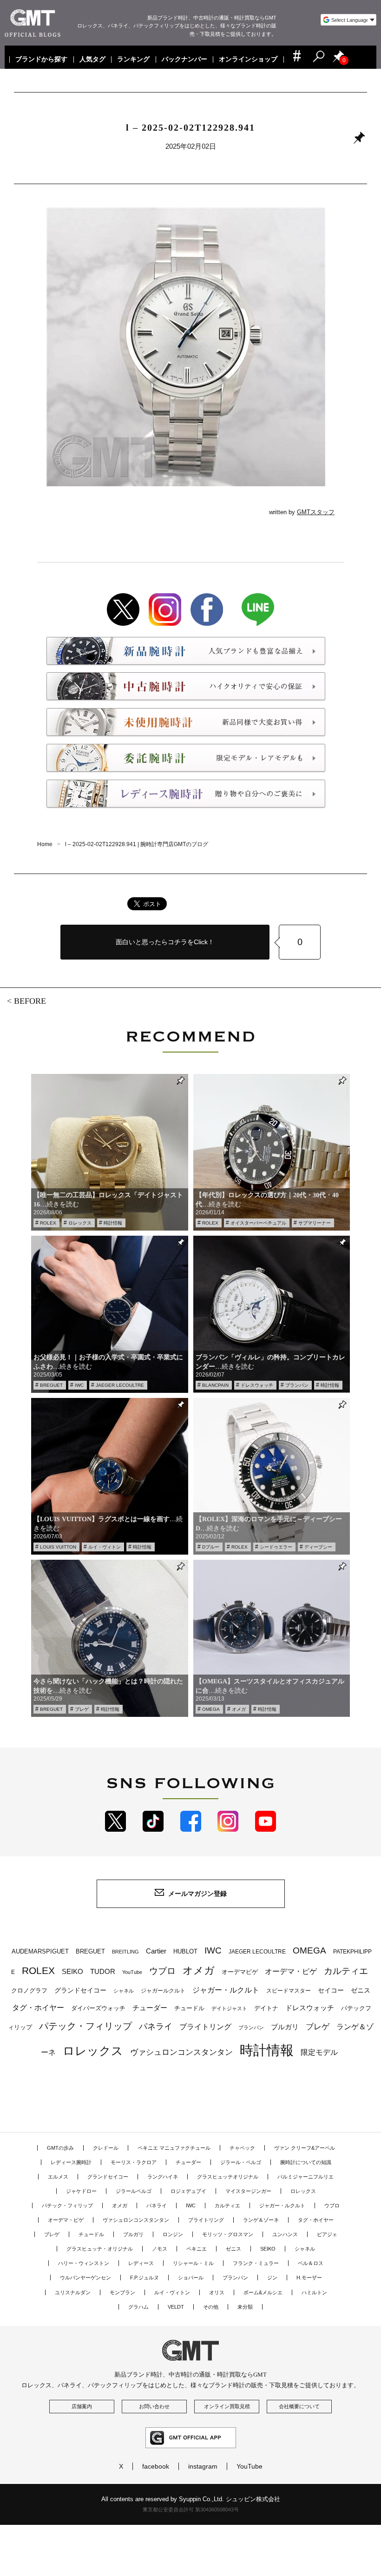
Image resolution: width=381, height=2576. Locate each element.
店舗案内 (82, 2406)
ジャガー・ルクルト (226, 1990)
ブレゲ (82, 1709)
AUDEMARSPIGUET (40, 1952)
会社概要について (299, 2406)
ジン (272, 2278)
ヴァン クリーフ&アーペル (305, 2148)
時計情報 (113, 1223)
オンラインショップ (249, 60)
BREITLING (125, 1952)
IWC (79, 1385)
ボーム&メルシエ (263, 2292)
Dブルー (211, 1547)
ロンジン (173, 2234)
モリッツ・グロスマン (228, 2234)
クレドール (106, 2148)
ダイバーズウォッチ (98, 2008)
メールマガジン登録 (197, 1894)
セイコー (331, 1990)
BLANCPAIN (215, 1385)
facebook (156, 2466)
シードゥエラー (276, 1547)
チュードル (189, 2008)
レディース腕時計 (71, 2162)
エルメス (58, 2177)
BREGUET (51, 1385)
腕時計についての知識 (306, 2162)
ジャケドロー (81, 2191)
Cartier (156, 1951)
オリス (217, 2292)
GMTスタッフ (316, 512)
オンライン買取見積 (227, 2406)
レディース (141, 2263)
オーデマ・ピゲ (291, 1971)
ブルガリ (285, 2027)
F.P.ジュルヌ (145, 2278)
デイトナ (266, 2008)
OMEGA (211, 1709)
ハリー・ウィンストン (84, 2263)
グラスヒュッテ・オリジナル (100, 2249)
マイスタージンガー (248, 2191)
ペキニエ (197, 2249)
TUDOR (103, 1971)
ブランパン (297, 1385)
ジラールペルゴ (134, 2191)
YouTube (132, 1972)
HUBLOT (185, 1951)
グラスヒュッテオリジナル (228, 2177)
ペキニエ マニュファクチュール (174, 2148)
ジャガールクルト (163, 1990)
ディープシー (318, 1547)
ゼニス (361, 1990)
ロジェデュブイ (188, 2191)
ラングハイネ (163, 2177)
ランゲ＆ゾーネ (261, 2220)
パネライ (156, 2026)
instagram (203, 2466)
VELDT (176, 2307)
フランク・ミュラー (256, 2263)
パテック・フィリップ (85, 2026)
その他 (211, 2307)
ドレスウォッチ (257, 1385)
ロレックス (80, 1223)
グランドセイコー (80, 1990)
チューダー (150, 2008)
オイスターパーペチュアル (258, 1223)
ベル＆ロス (311, 2263)
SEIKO (72, 1971)
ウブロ (162, 1971)
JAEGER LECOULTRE (120, 1385)
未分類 (245, 2307)
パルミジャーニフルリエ (305, 2177)
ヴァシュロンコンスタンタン (181, 2052)
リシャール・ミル (193, 2263)
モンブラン (122, 2292)
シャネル (124, 1991)
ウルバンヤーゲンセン (85, 2278)
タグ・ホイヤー (38, 2008)
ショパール (191, 2278)
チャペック (242, 2148)
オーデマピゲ (240, 1972)
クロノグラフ (29, 1991)
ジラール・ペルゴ (241, 2162)
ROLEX (48, 1223)
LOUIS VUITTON (58, 1547)
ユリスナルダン (73, 2292)
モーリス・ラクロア (134, 2162)
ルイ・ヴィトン (105, 1547)
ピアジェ (327, 2234)
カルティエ (346, 1971)
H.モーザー (309, 2278)
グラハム (138, 2307)
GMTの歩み (60, 2148)
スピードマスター (289, 1990)
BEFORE (30, 1001)
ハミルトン (314, 2292)
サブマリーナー (315, 1223)
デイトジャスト (229, 2008)
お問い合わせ (154, 2406)
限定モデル (319, 2052)
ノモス (160, 2249)
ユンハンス (285, 2234)
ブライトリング (205, 2026)
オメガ (239, 1709)
